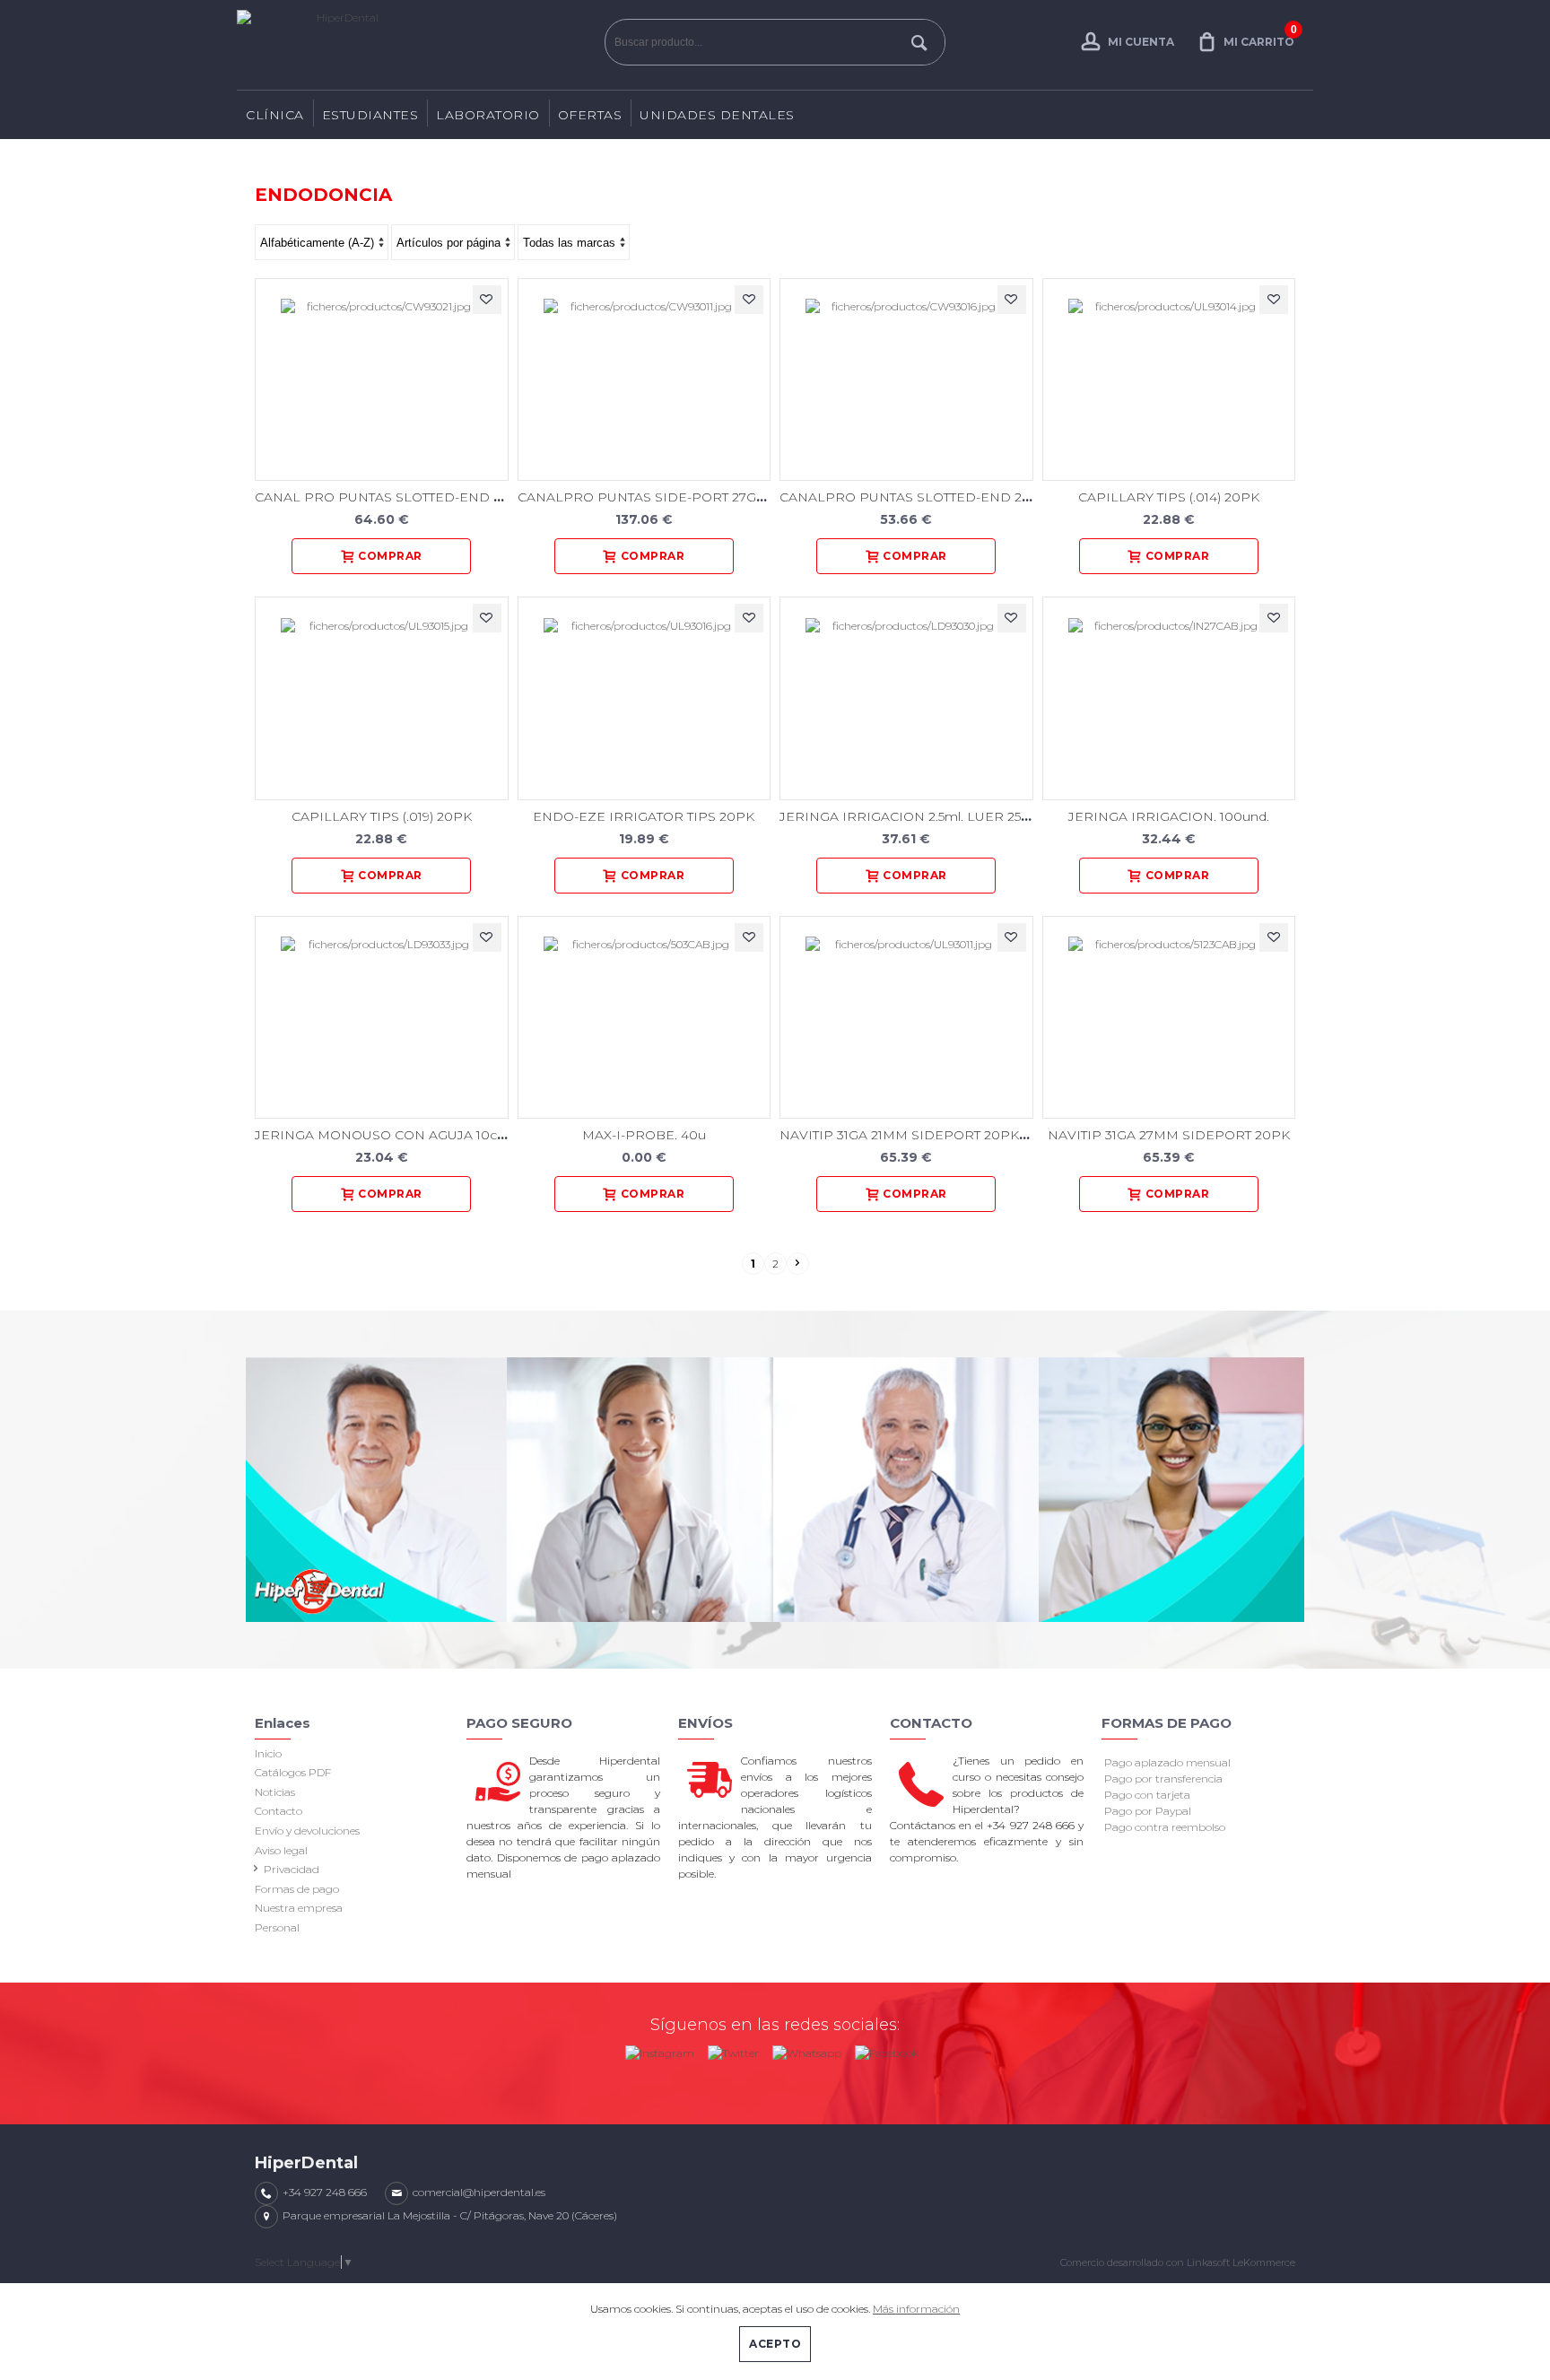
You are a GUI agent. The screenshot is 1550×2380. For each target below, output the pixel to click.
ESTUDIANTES (370, 115)
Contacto (279, 1811)
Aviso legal (281, 1850)
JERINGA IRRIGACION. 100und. (1169, 816)
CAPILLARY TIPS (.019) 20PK (382, 816)
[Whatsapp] (807, 2049)
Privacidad (292, 1869)
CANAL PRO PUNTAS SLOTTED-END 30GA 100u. (410, 497)
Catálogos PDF (293, 1772)
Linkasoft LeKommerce (1241, 2262)
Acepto (775, 2344)
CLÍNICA (275, 115)
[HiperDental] (416, 45)
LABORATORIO (488, 115)
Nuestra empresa (299, 1908)
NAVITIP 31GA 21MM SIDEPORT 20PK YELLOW (930, 1135)
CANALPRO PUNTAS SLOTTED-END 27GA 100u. (932, 497)
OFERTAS (590, 115)
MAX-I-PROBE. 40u (644, 1135)
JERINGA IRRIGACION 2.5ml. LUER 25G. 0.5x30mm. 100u (960, 816)
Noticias (275, 1792)
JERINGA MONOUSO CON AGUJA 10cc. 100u (398, 1135)
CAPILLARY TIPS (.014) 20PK (1169, 497)
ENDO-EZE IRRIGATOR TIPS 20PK (644, 816)
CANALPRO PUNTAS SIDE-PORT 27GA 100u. (660, 497)
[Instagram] (660, 2049)
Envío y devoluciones (307, 1831)
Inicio (268, 1753)
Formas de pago (297, 1889)
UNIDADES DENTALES (717, 115)
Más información (916, 2309)
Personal (277, 1927)
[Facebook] (887, 2049)
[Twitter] (733, 2049)
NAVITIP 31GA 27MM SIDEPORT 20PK (1169, 1135)
